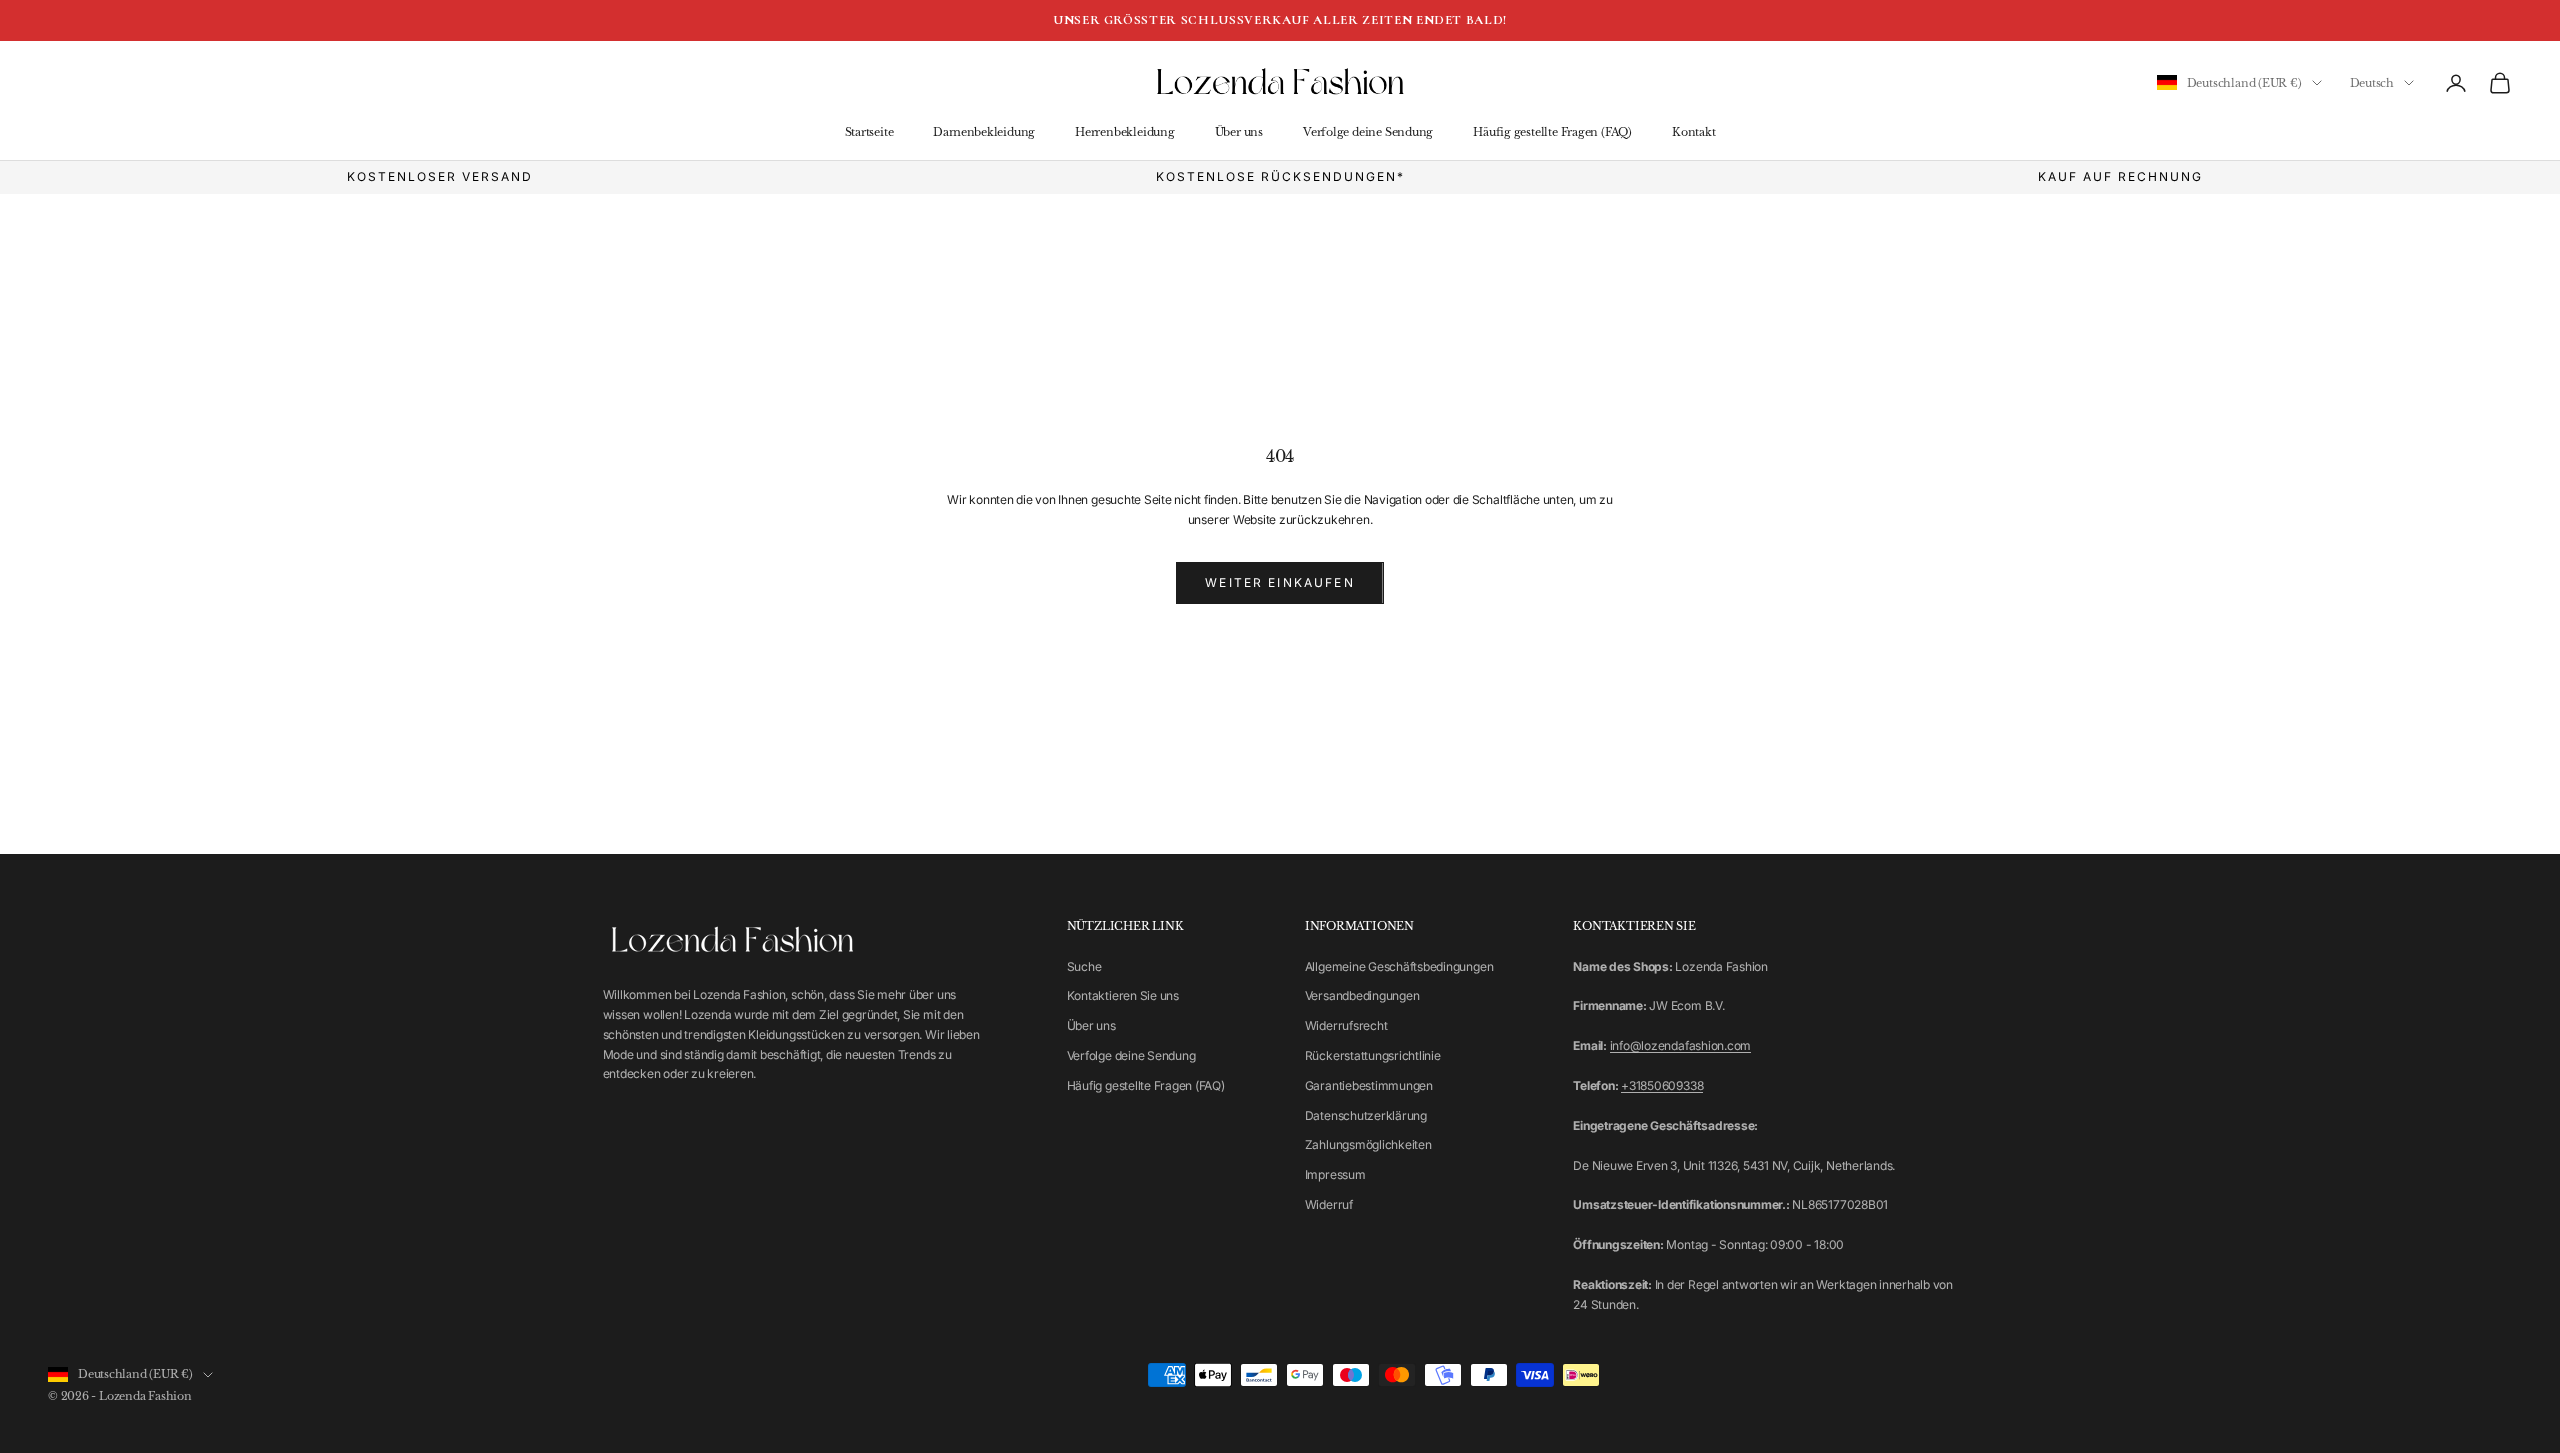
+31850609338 (1662, 1085)
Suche (1084, 966)
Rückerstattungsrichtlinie (1373, 1055)
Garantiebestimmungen (1369, 1085)
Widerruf (1329, 1204)
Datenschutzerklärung (1366, 1115)
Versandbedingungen (1362, 995)
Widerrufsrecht (1346, 1025)
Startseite (869, 132)
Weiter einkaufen (1280, 582)
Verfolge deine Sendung (1368, 132)
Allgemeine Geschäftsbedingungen (1399, 966)
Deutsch (2372, 83)
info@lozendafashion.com (1680, 1045)
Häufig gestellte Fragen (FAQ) (1552, 132)
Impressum (1335, 1174)
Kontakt (1694, 132)
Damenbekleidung (984, 132)
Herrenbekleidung (1125, 132)
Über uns (1239, 132)
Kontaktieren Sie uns (1123, 995)
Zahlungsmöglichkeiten (1368, 1144)
